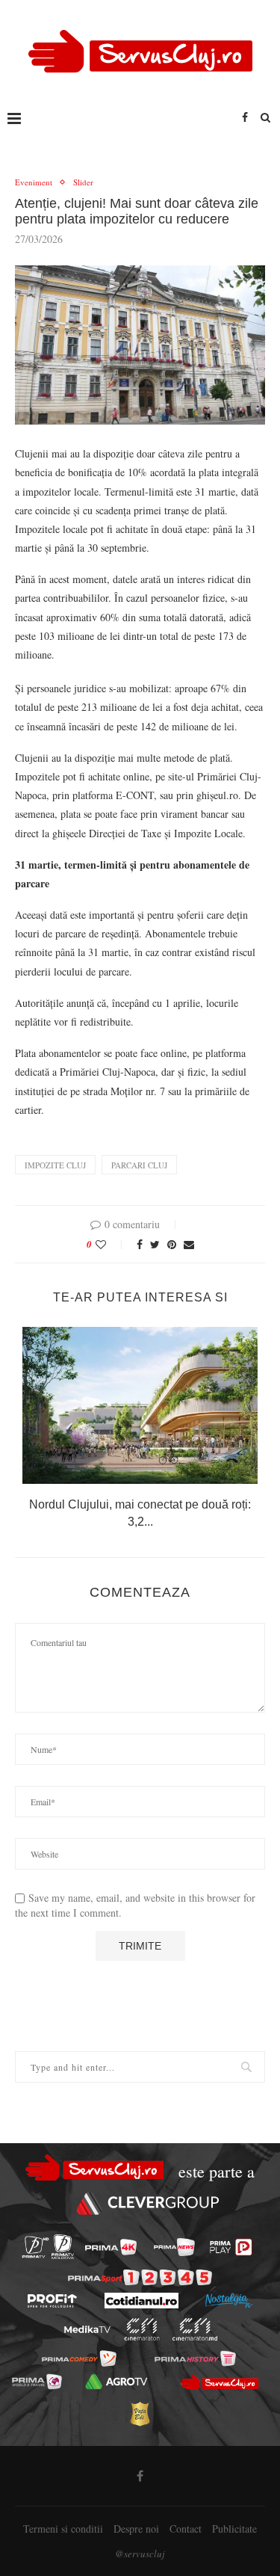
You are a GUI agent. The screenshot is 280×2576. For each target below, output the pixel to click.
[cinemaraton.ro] (141, 2329)
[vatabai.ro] (140, 2414)
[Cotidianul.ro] (141, 2301)
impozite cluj (55, 1165)
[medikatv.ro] (87, 2330)
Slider (83, 182)
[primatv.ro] (35, 2247)
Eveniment (34, 182)
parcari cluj (139, 1165)
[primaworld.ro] (37, 2382)
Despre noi (136, 2529)
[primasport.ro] (140, 2277)
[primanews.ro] (174, 2247)
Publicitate (234, 2529)
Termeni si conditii (63, 2529)
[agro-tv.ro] (117, 2382)
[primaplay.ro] (231, 2247)
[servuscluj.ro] (220, 2382)
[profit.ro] (52, 2301)
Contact (186, 2529)
